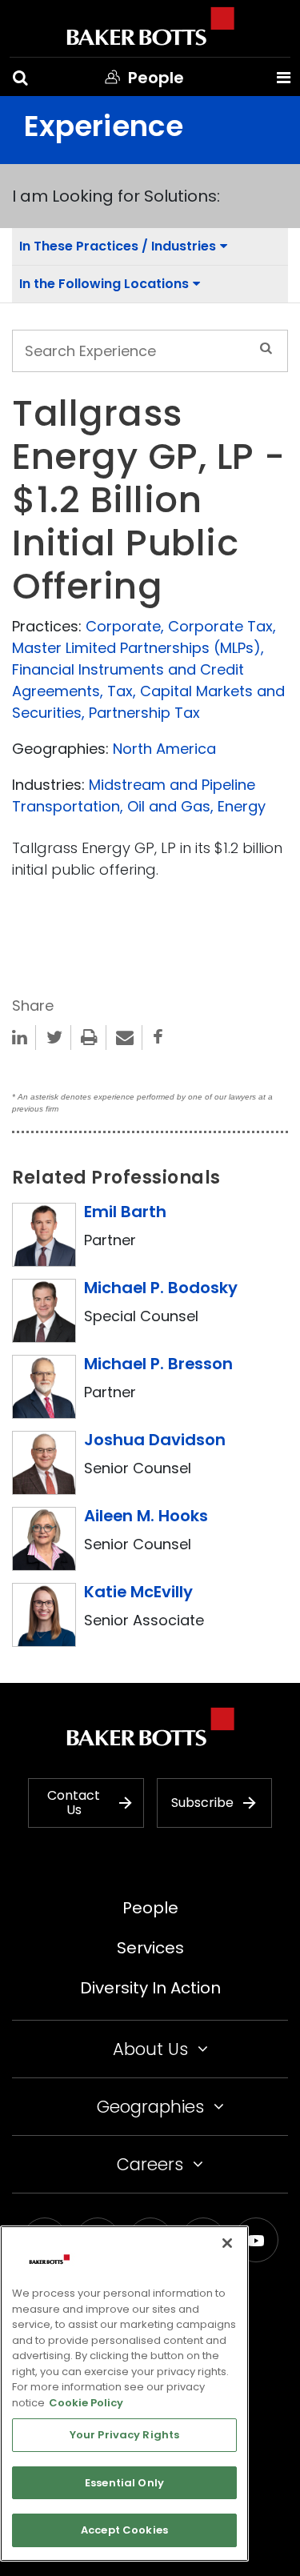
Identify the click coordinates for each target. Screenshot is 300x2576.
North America (164, 749)
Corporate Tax (220, 626)
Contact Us (74, 1803)
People (150, 1908)
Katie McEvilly (138, 1592)
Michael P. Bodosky (161, 1288)
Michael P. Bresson (158, 1364)
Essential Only (124, 2483)
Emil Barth (125, 1212)
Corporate (123, 626)
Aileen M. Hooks (146, 1516)
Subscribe (202, 1803)
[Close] (227, 2243)
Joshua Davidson (155, 1440)
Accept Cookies (124, 2530)
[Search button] (20, 78)
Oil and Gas (169, 806)
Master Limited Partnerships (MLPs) (136, 648)
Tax (120, 691)
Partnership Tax (144, 713)
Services (150, 1948)
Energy (242, 806)
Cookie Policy (86, 2403)
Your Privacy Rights (124, 2435)
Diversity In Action (150, 1988)
